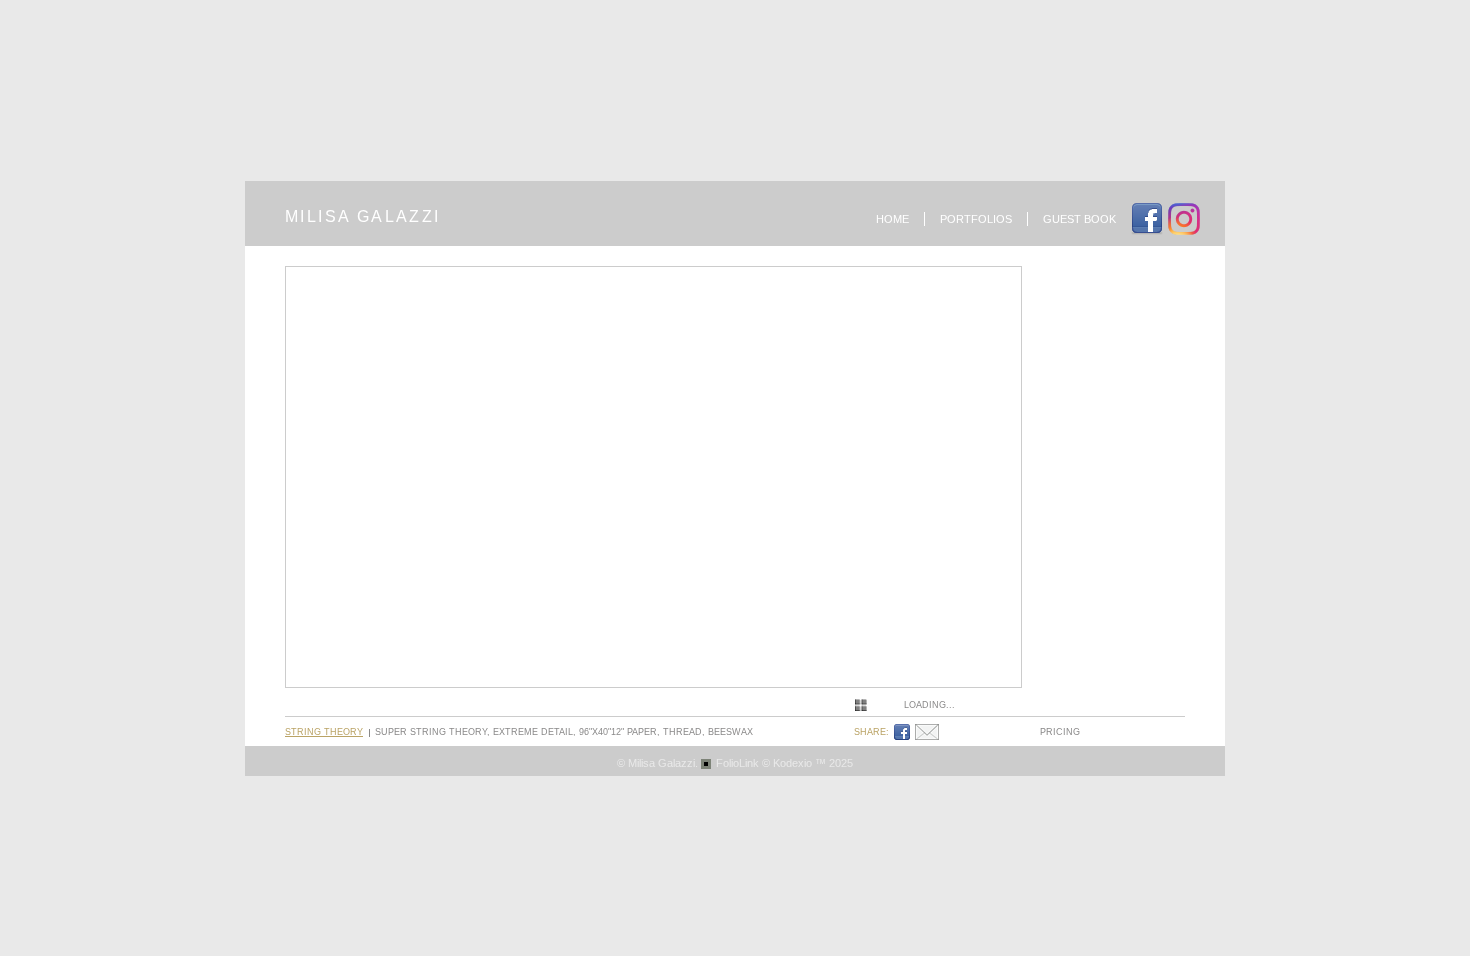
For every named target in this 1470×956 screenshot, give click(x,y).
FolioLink (737, 763)
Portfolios (976, 219)
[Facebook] (904, 732)
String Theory (324, 732)
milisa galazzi (363, 216)
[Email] (929, 732)
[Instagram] (1186, 219)
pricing (1060, 732)
